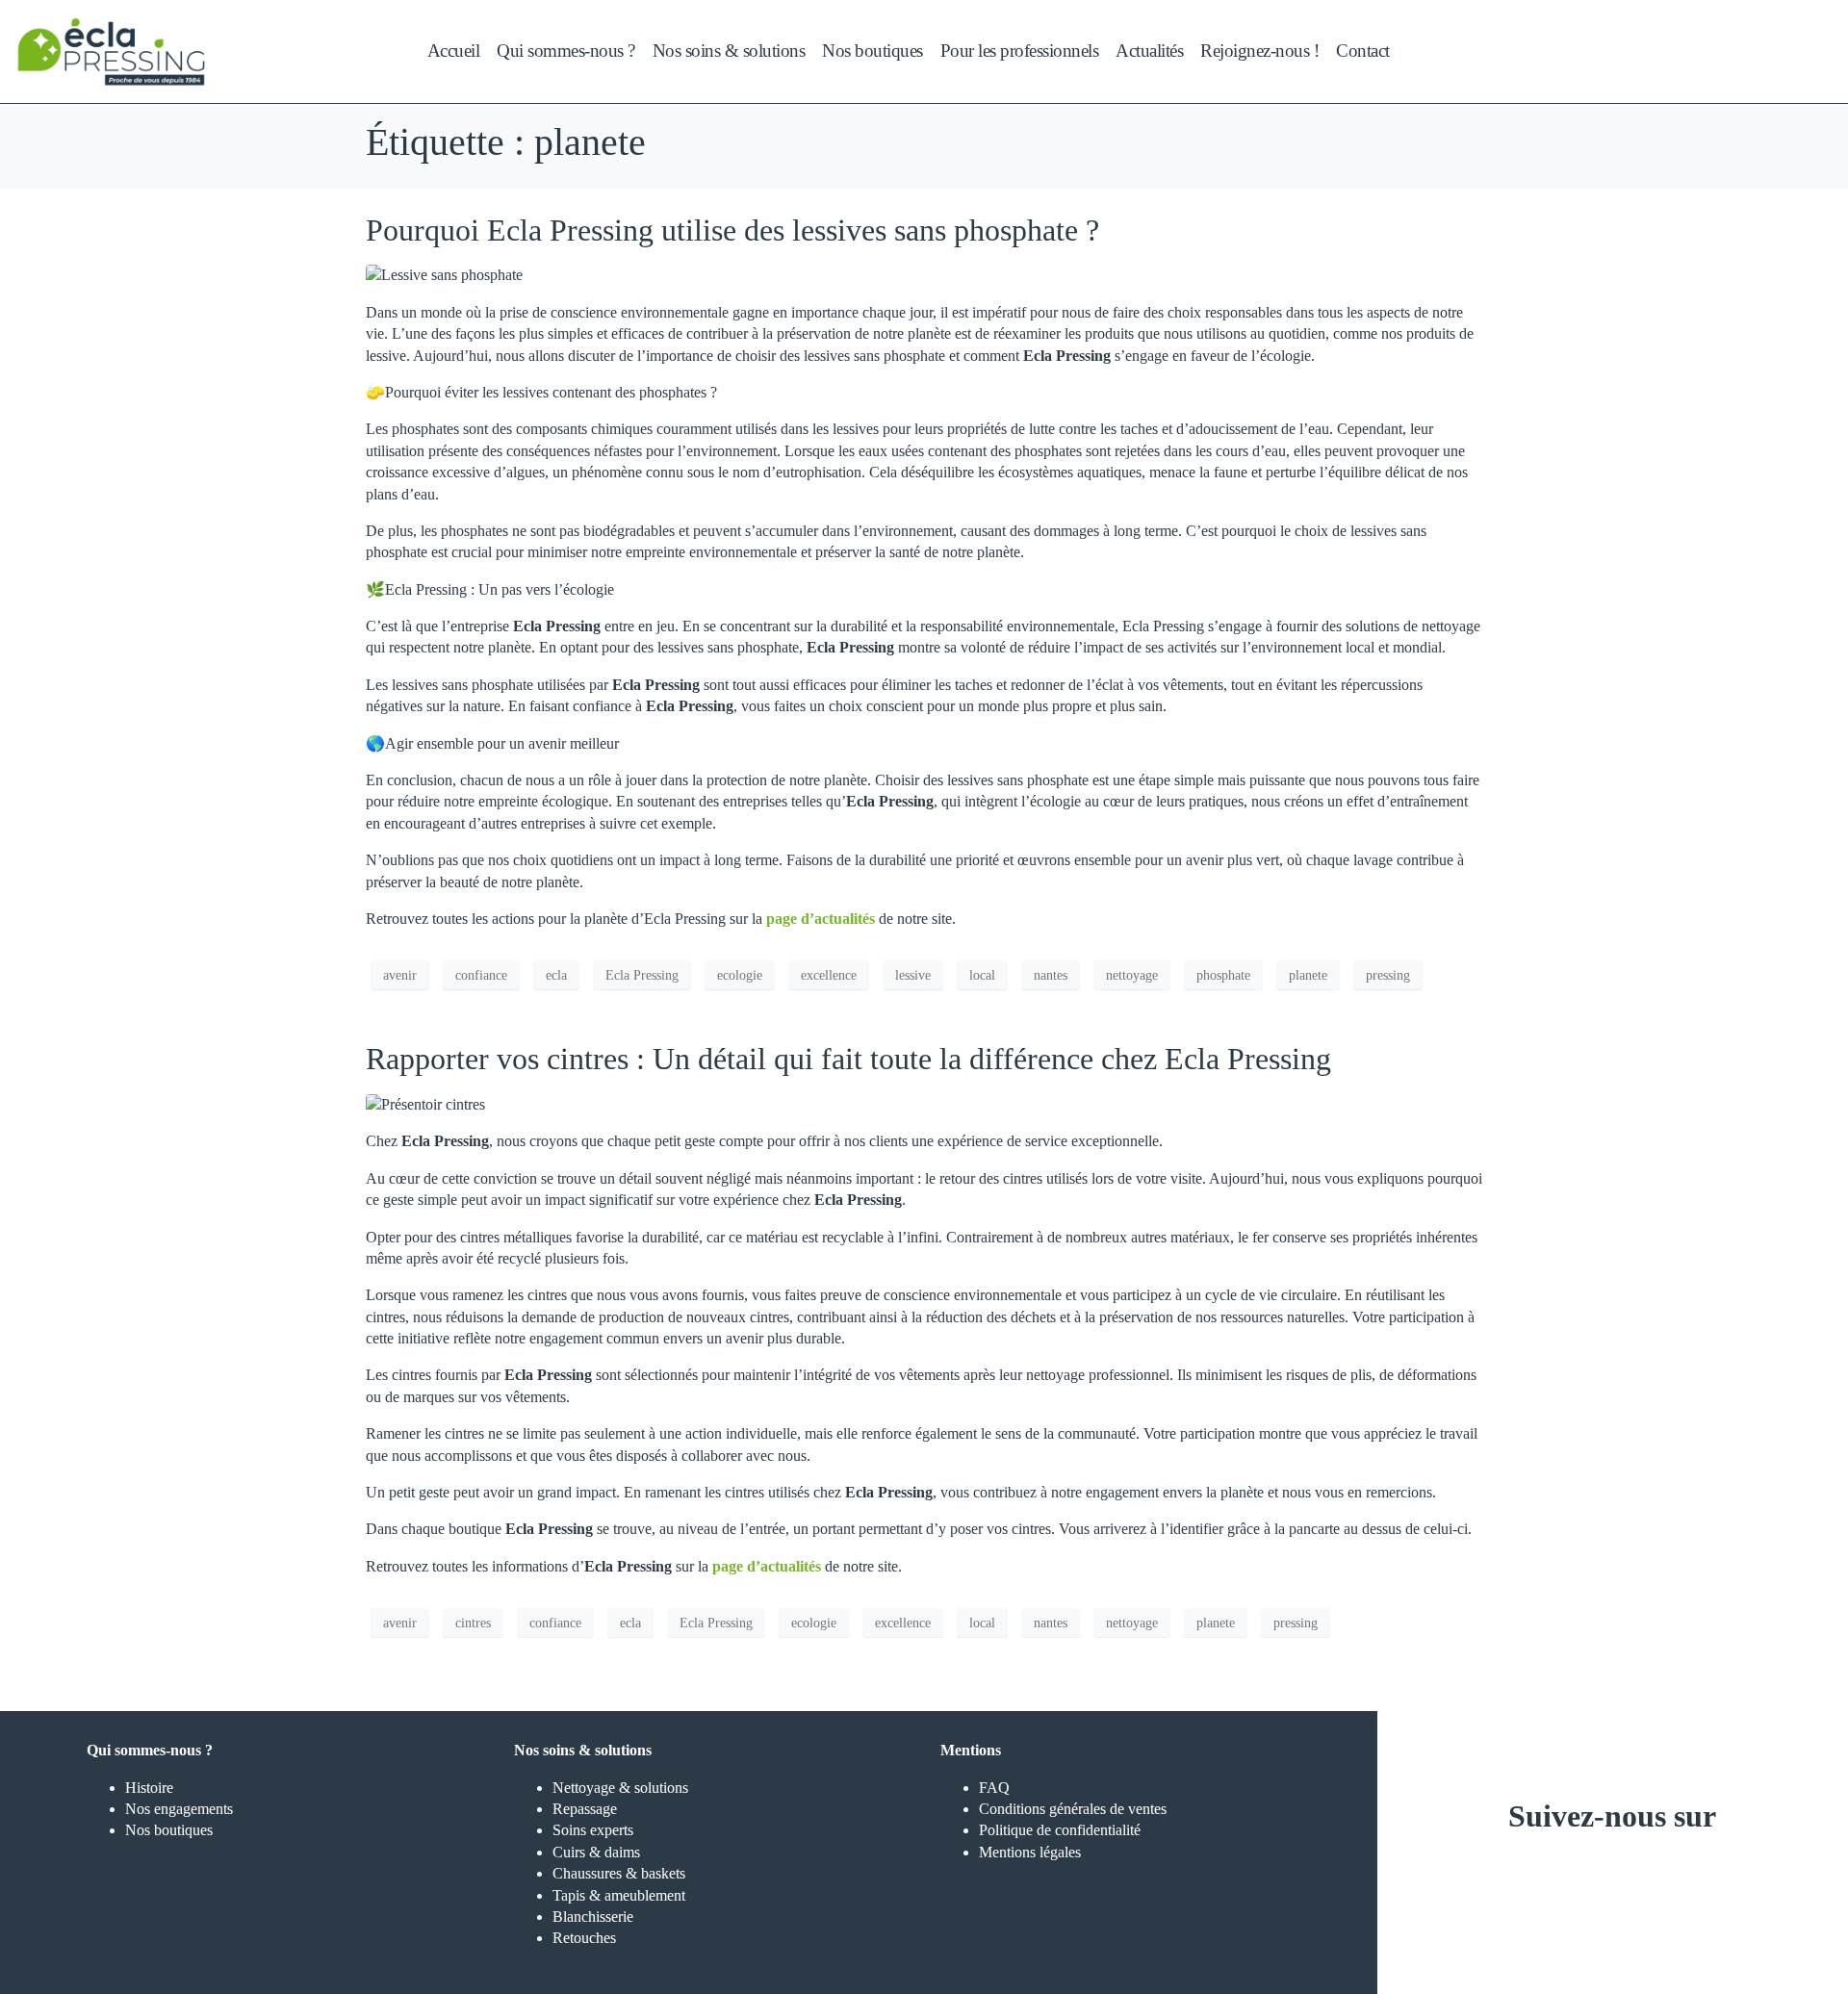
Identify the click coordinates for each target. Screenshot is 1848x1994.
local (982, 975)
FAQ (994, 1788)
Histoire (149, 1788)
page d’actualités (821, 919)
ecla (556, 975)
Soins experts (593, 1830)
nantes (1051, 975)
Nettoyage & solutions (620, 1788)
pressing (1388, 975)
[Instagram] (1555, 1875)
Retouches (584, 1938)
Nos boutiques (169, 1830)
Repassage (585, 1809)
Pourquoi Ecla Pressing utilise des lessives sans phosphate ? (732, 230)
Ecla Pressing (642, 975)
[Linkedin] (1669, 1875)
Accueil (454, 51)
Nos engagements (179, 1809)
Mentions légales (1030, 1852)
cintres (473, 1623)
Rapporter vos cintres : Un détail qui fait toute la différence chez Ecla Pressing (848, 1059)
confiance (481, 975)
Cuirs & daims (596, 1852)
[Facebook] (1612, 1875)
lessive (913, 975)
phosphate (1223, 975)
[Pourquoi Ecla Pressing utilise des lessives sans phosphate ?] (444, 274)
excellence (829, 975)
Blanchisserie (593, 1917)
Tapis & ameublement (619, 1895)
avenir (400, 975)
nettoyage (1132, 975)
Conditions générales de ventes (1073, 1809)
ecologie (740, 975)
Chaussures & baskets (619, 1873)
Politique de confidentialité (1060, 1830)
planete (1308, 975)
